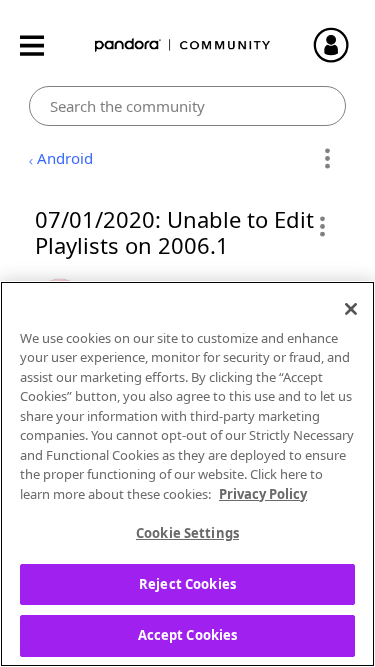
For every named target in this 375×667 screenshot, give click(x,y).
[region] (187, 474)
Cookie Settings (187, 533)
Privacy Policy (263, 494)
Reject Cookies (187, 584)
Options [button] (327, 159)
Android (65, 158)
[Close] (351, 309)
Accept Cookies (188, 635)
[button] (321, 226)
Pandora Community (183, 45)
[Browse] (42, 45)
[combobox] (187, 106)
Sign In (340, 45)
